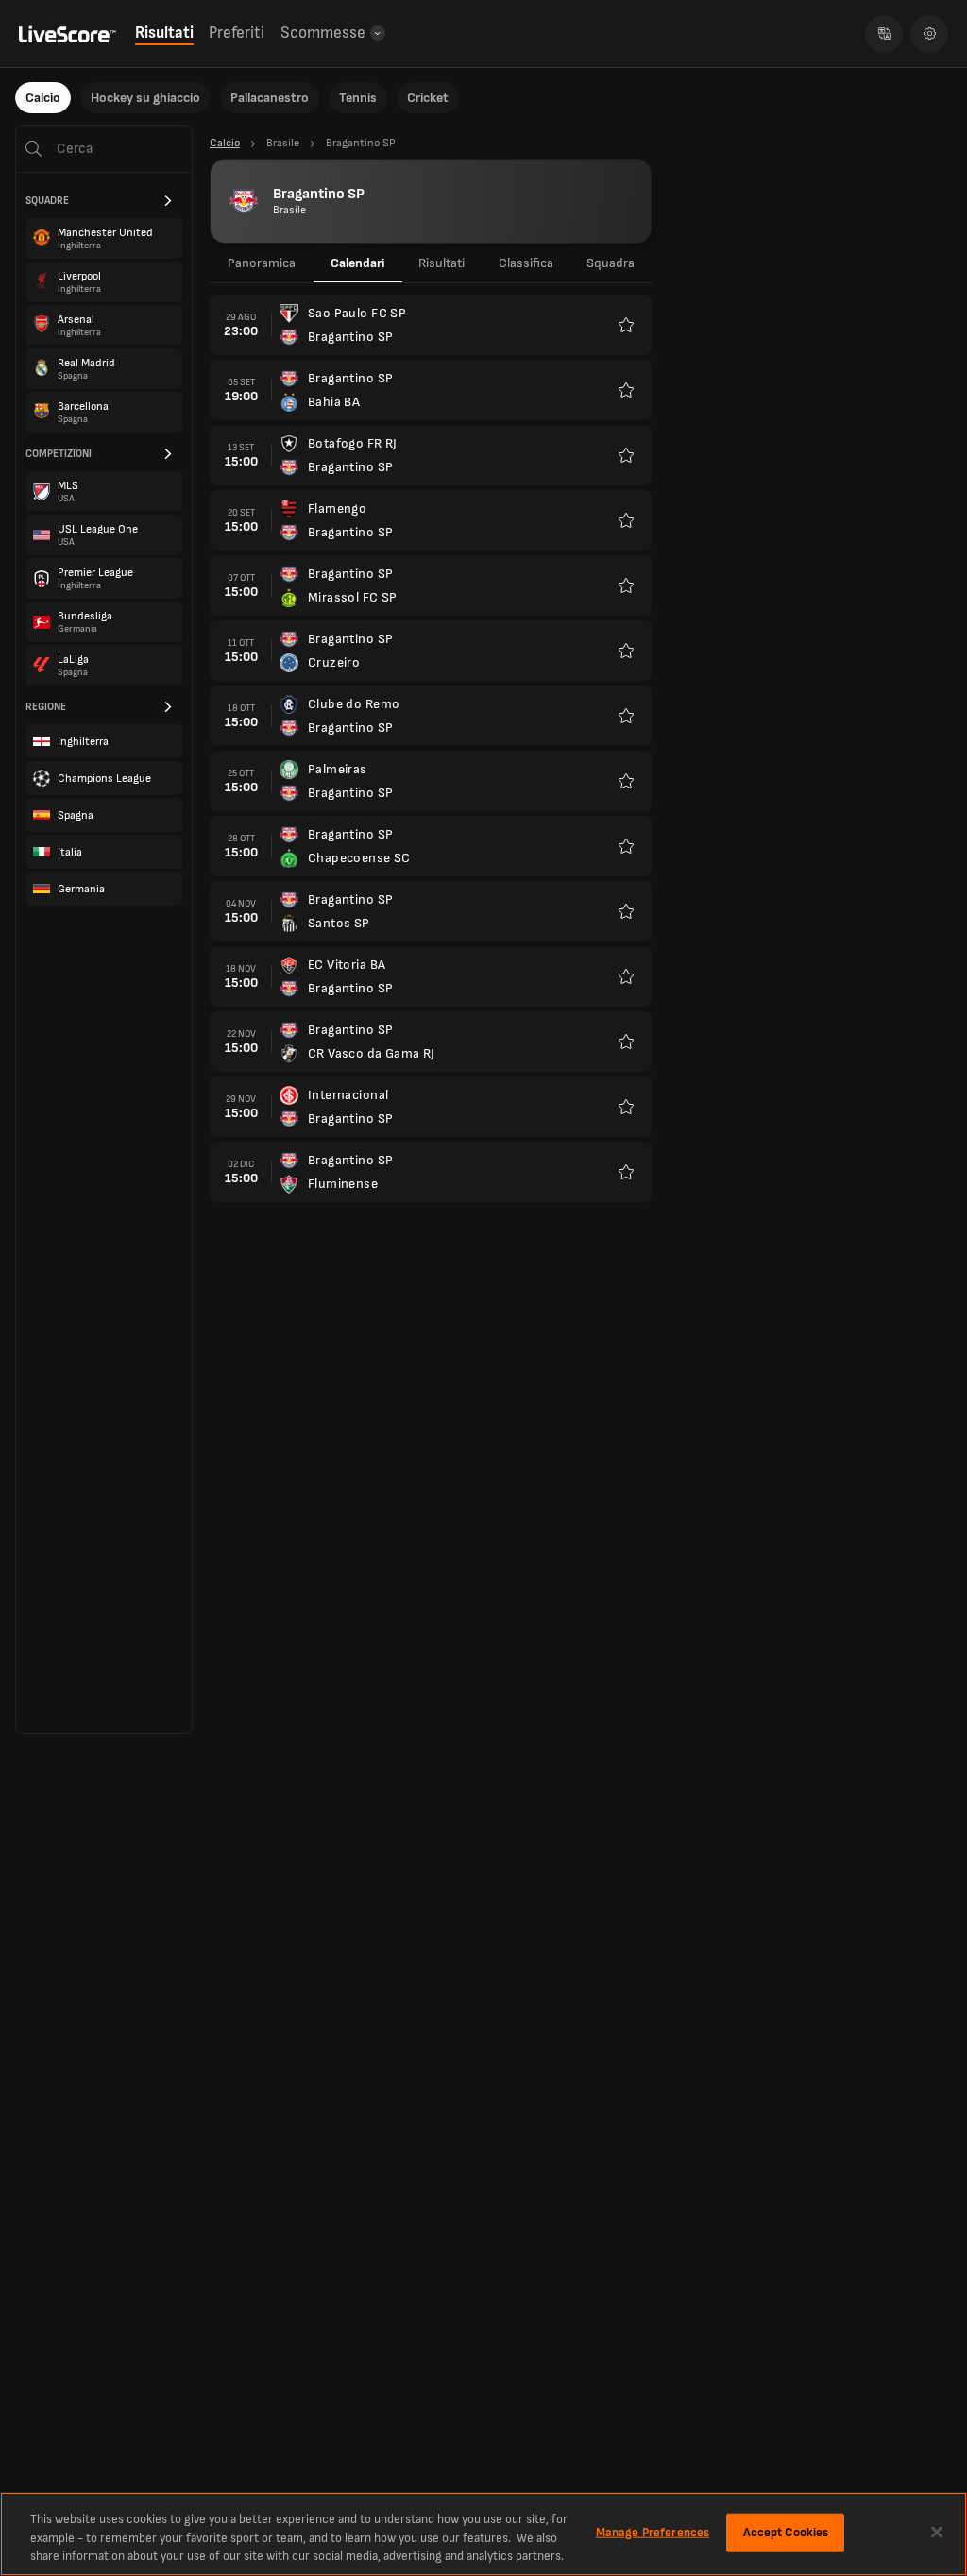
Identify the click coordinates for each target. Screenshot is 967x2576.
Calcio (43, 98)
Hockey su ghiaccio (145, 98)
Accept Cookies (786, 2532)
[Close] (937, 2532)
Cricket (428, 98)
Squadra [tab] (611, 263)
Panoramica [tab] (262, 263)
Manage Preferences (653, 2532)
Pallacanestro (270, 98)
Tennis (358, 98)
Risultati (164, 33)
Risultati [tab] (441, 263)
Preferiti (237, 33)
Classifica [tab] (526, 263)
